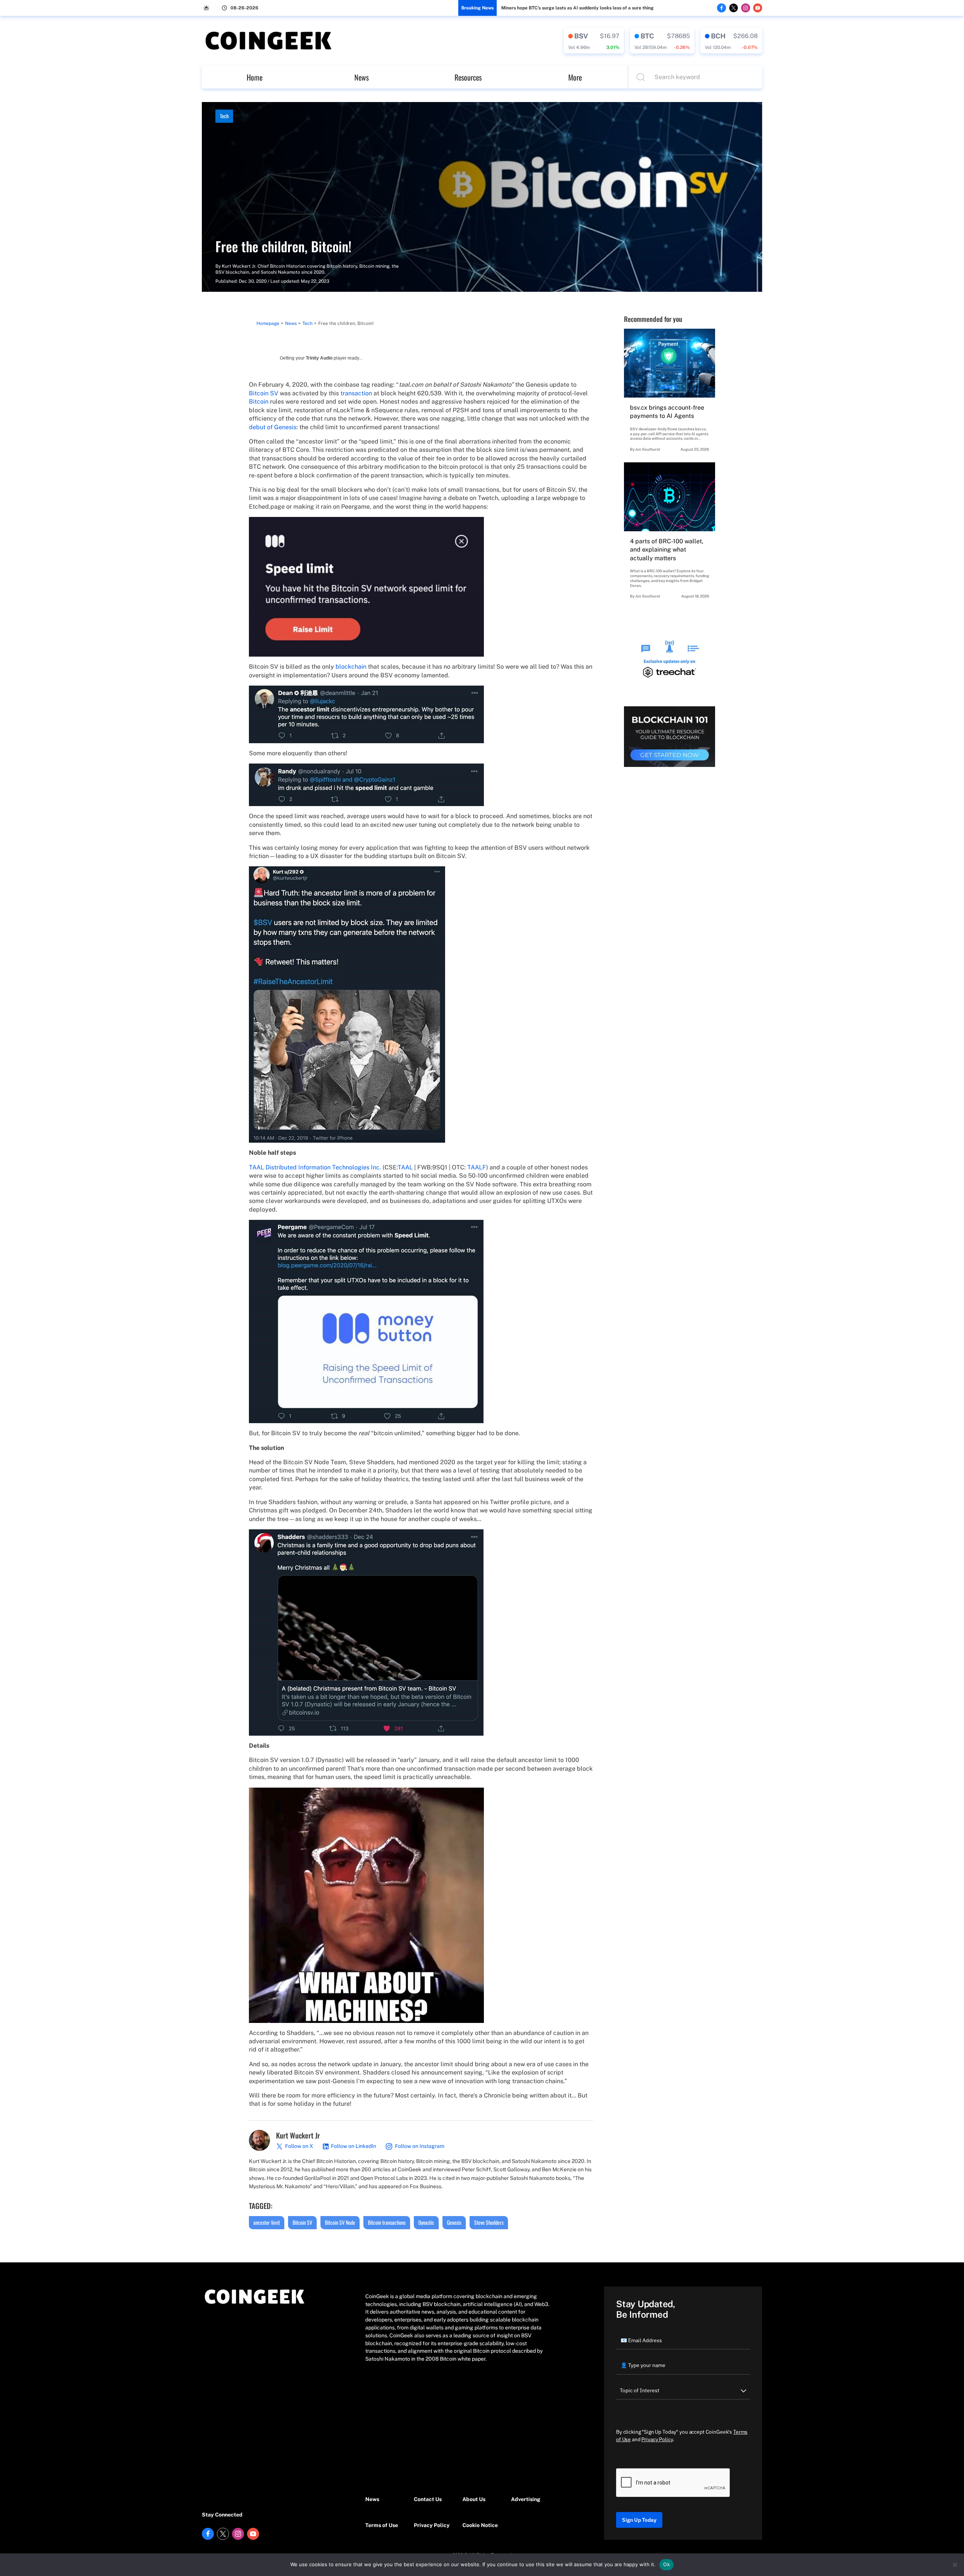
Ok (667, 2564)
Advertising (526, 2499)
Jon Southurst (648, 449)
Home (255, 77)
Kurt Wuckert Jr (239, 266)
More (575, 77)
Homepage (268, 323)
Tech (224, 116)
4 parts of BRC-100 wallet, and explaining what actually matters (667, 550)
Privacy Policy (432, 2525)
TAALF (477, 1167)
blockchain (351, 667)
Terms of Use (382, 2525)
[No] (955, 2565)
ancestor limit (267, 2222)
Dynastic (426, 2222)
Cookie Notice (480, 2525)
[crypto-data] (594, 41)
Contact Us (428, 2499)
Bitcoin (259, 402)
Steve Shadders (489, 2222)
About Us (474, 2499)
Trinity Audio (319, 358)
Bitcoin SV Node (340, 2222)
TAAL (405, 1167)
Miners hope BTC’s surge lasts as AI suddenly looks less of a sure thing (577, 8)
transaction (356, 393)
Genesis (454, 2222)
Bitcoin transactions (387, 2222)
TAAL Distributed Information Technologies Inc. (315, 1167)
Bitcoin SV (264, 393)
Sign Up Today (639, 2520)
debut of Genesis (273, 427)
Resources (468, 77)
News (361, 77)
